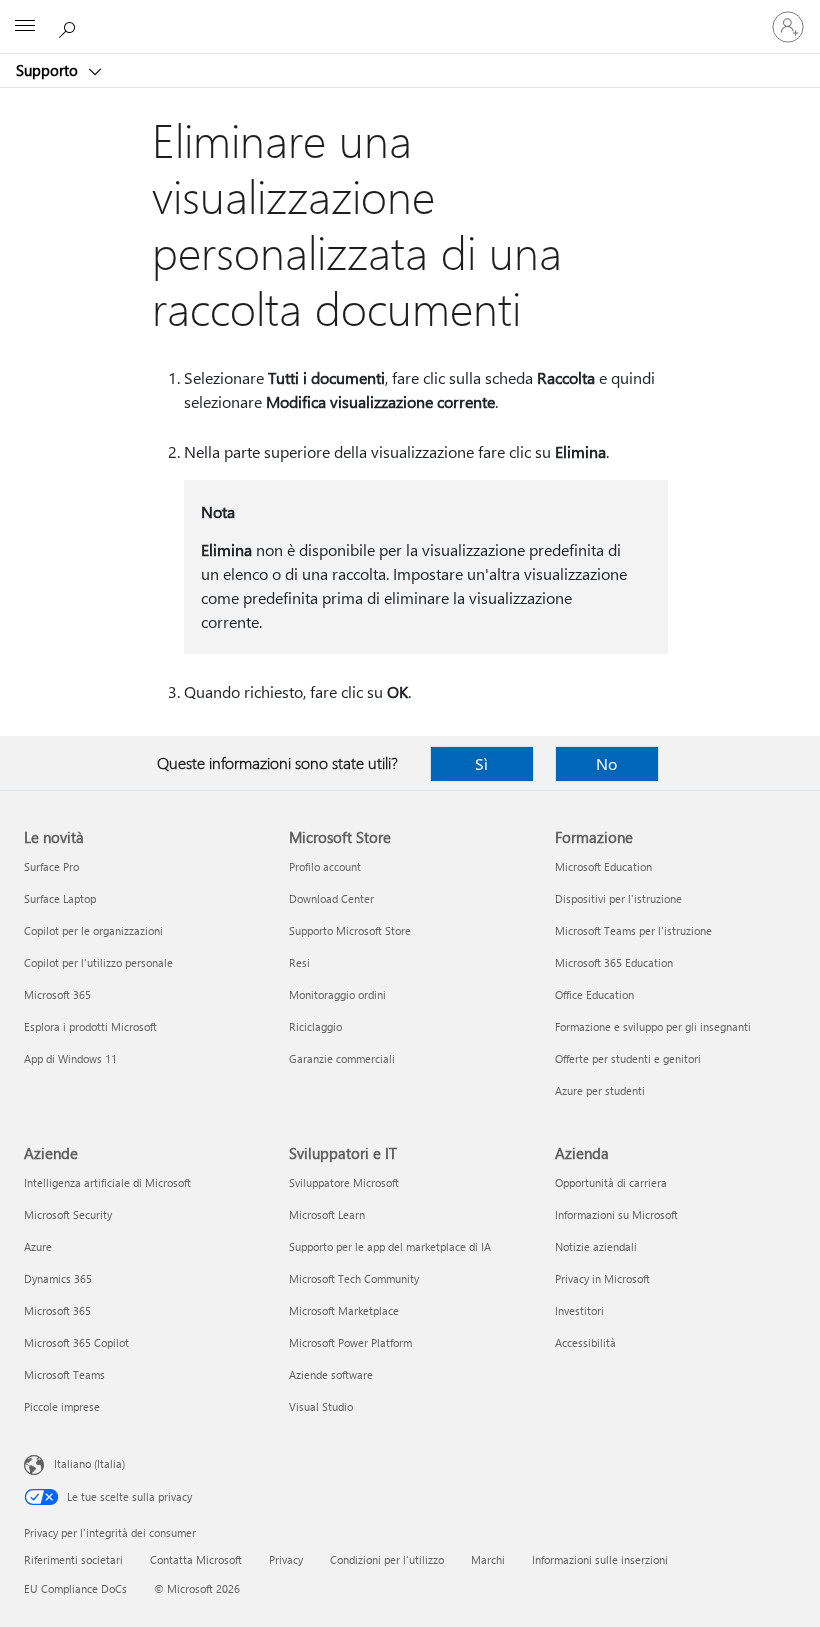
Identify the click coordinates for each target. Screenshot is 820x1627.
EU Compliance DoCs (75, 1588)
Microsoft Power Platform (350, 1342)
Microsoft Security (68, 1214)
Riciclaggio (315, 1026)
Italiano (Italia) (89, 1463)
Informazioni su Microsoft (616, 1214)
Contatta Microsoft (196, 1559)
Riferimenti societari (73, 1559)
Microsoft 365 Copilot (76, 1342)
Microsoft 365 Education (614, 962)
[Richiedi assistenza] (70, 26)
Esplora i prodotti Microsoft (90, 1026)
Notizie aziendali (596, 1246)
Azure (38, 1246)
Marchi (488, 1559)
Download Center (331, 898)
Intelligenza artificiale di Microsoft (107, 1182)
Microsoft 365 (57, 994)
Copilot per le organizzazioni (93, 930)
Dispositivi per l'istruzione (618, 898)
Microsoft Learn (327, 1214)
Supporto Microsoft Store (350, 930)
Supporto (49, 70)
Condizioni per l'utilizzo (387, 1559)
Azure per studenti (600, 1090)
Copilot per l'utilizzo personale (98, 962)
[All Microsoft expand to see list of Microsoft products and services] (25, 27)
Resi (299, 962)
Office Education (594, 994)
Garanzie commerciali (342, 1058)
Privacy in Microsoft (602, 1278)
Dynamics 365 (58, 1278)
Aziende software (331, 1374)
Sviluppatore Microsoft (344, 1182)
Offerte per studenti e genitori (628, 1058)
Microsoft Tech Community (354, 1278)
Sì (481, 763)
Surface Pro (51, 866)
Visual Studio (321, 1406)
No (606, 763)
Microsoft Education (603, 866)
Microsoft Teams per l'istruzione (633, 930)
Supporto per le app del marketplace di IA (390, 1246)
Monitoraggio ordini (337, 994)
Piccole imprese (62, 1406)
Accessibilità (585, 1342)
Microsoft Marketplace (344, 1310)
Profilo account (325, 866)
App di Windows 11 (70, 1058)
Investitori (579, 1310)
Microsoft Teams (64, 1374)
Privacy (286, 1559)
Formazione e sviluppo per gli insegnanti (653, 1026)
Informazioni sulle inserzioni (600, 1559)
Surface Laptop (60, 898)
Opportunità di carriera (611, 1182)
